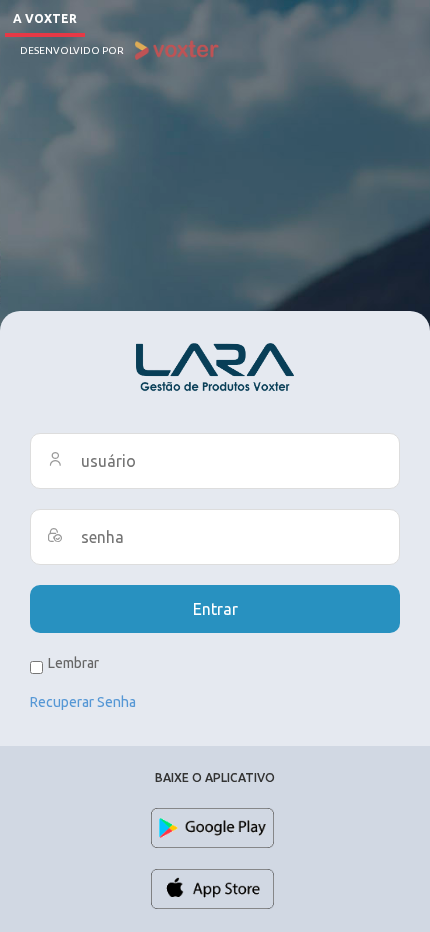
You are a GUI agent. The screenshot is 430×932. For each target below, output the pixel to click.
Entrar (215, 609)
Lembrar (73, 663)
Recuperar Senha (83, 702)
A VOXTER (45, 18)
